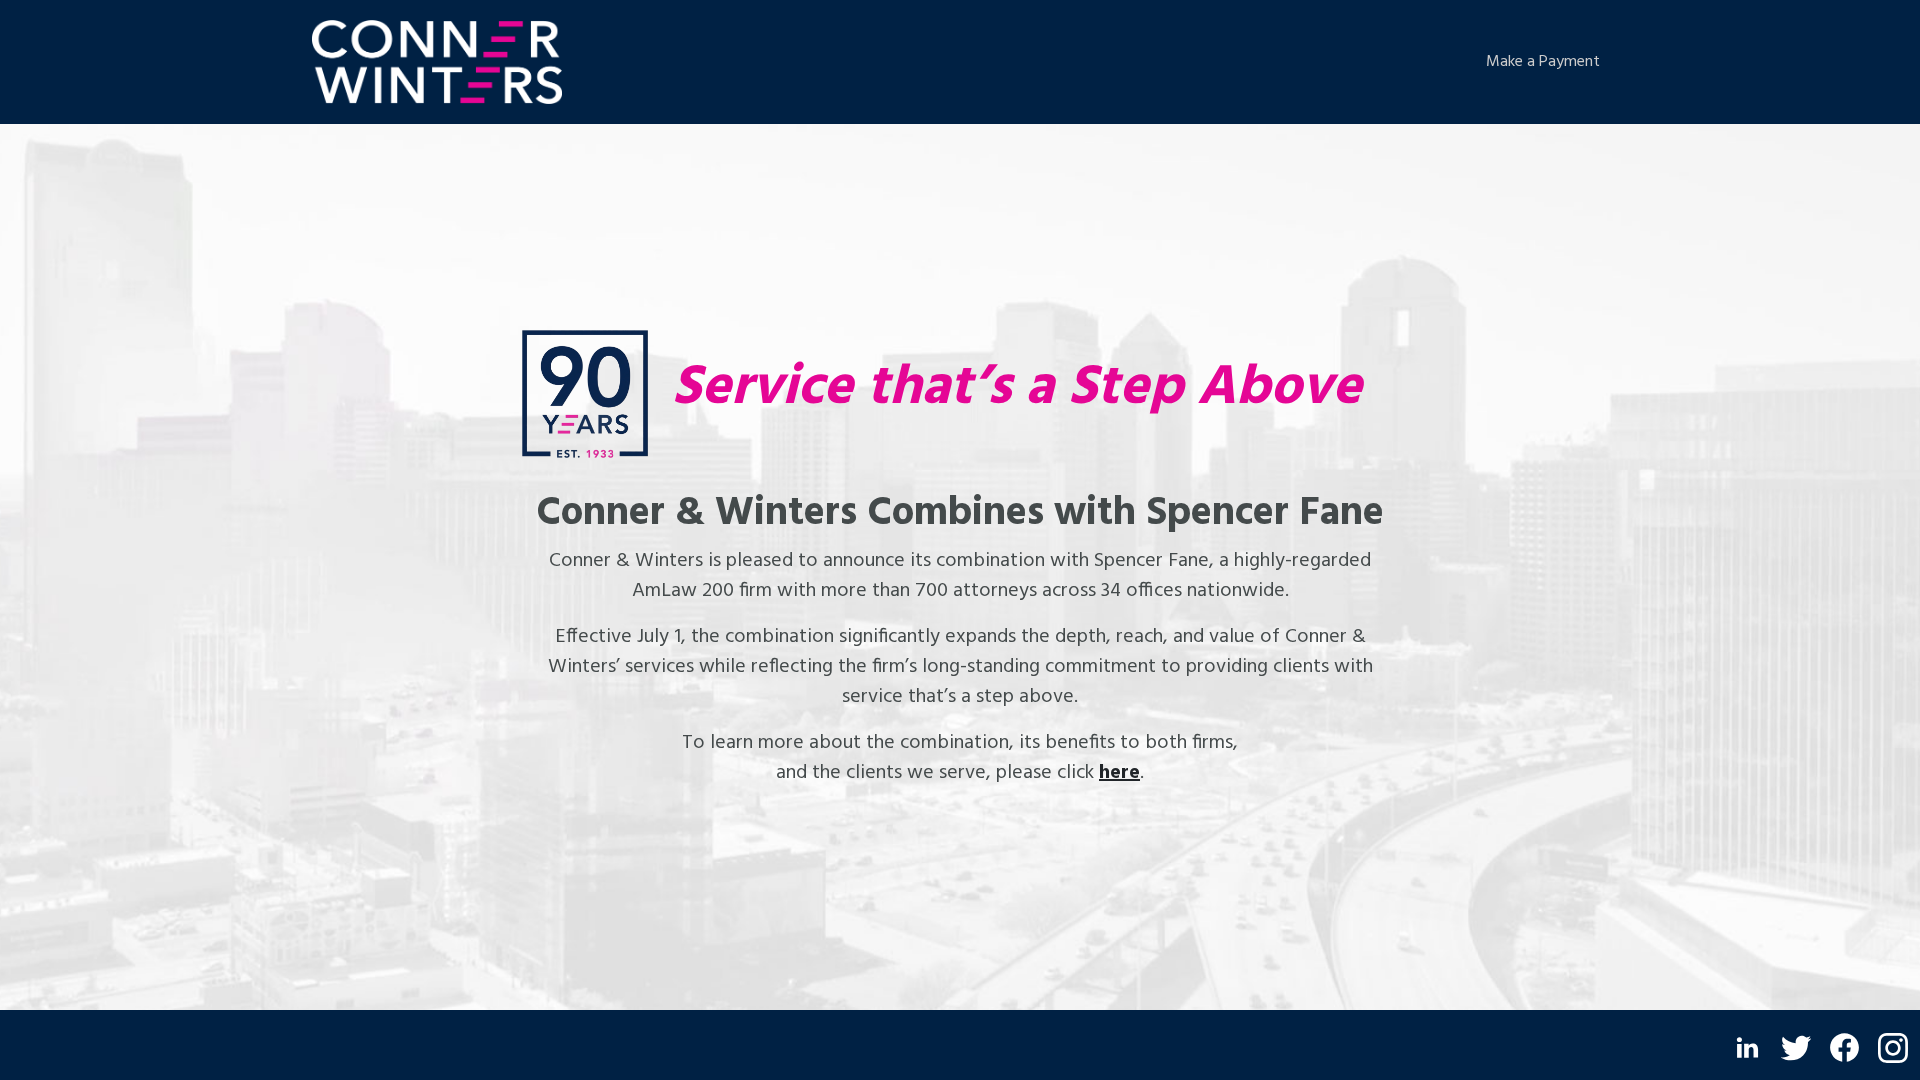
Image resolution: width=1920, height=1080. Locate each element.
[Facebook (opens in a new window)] (1844, 1047)
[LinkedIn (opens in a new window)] (1747, 1047)
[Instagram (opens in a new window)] (1893, 1048)
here (1119, 773)
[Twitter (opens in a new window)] (1796, 1048)
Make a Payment (1543, 62)
